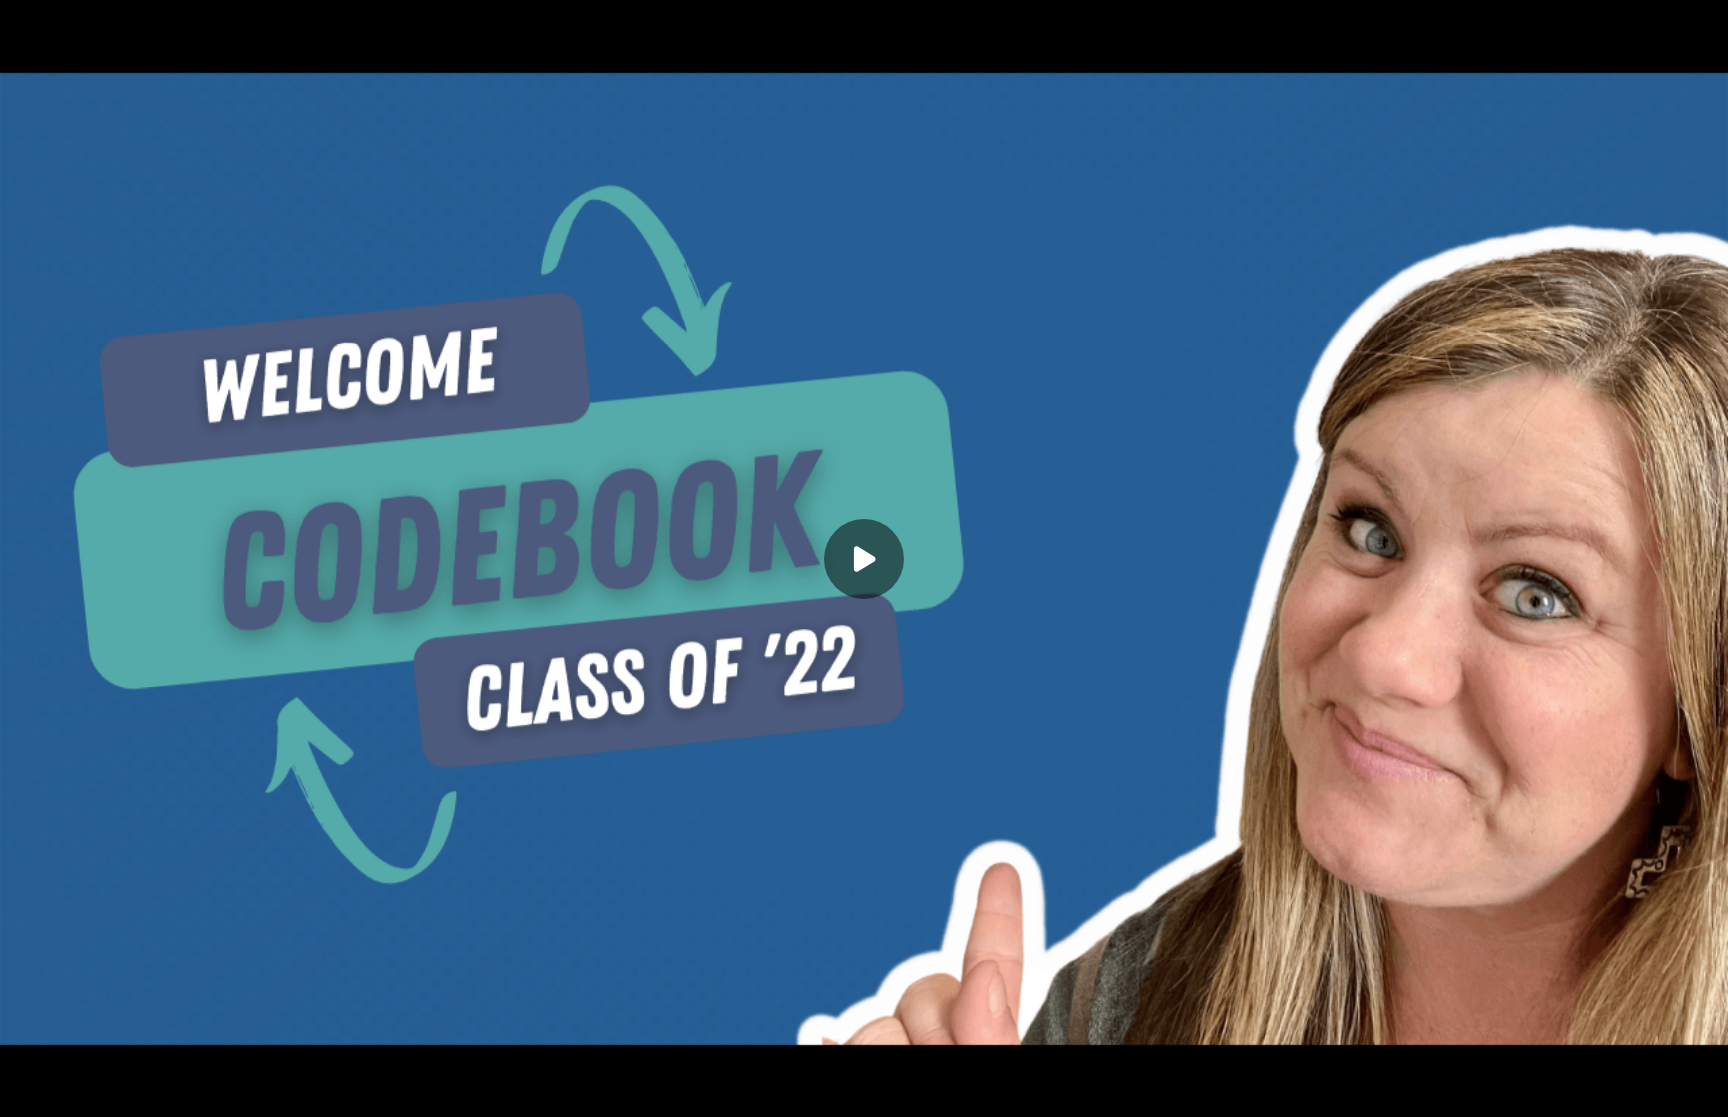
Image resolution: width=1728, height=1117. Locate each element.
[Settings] (1620, 1089)
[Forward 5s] (148, 1089)
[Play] (108, 1089)
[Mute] (188, 1089)
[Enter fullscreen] (1700, 1089)
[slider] (864, 1059)
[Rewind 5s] (68, 1089)
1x (1660, 1082)
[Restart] (28, 1089)
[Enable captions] (1580, 1089)
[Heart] (864, 1089)
